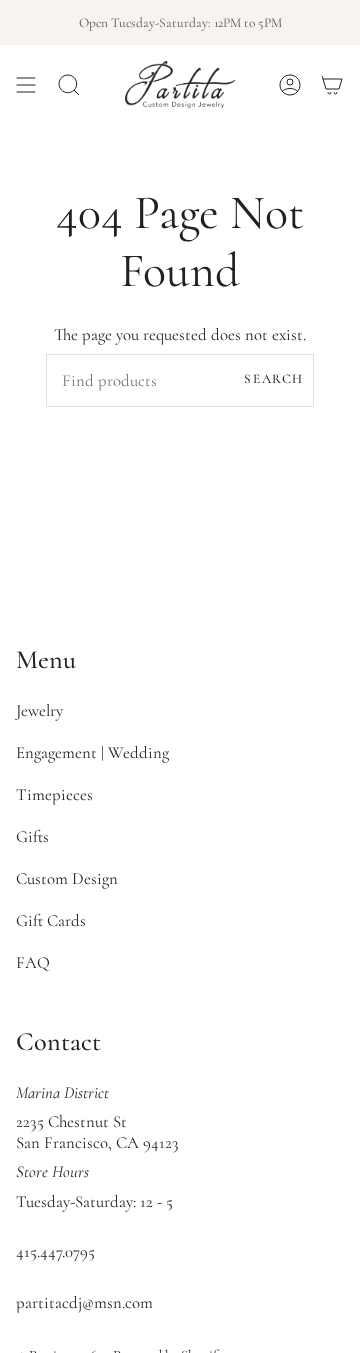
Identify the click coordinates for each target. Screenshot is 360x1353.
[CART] (332, 84)
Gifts (32, 836)
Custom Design (67, 878)
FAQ (33, 962)
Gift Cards (51, 920)
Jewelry (39, 710)
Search (274, 379)
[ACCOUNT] (290, 84)
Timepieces (54, 794)
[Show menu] (26, 84)
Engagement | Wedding (92, 752)
